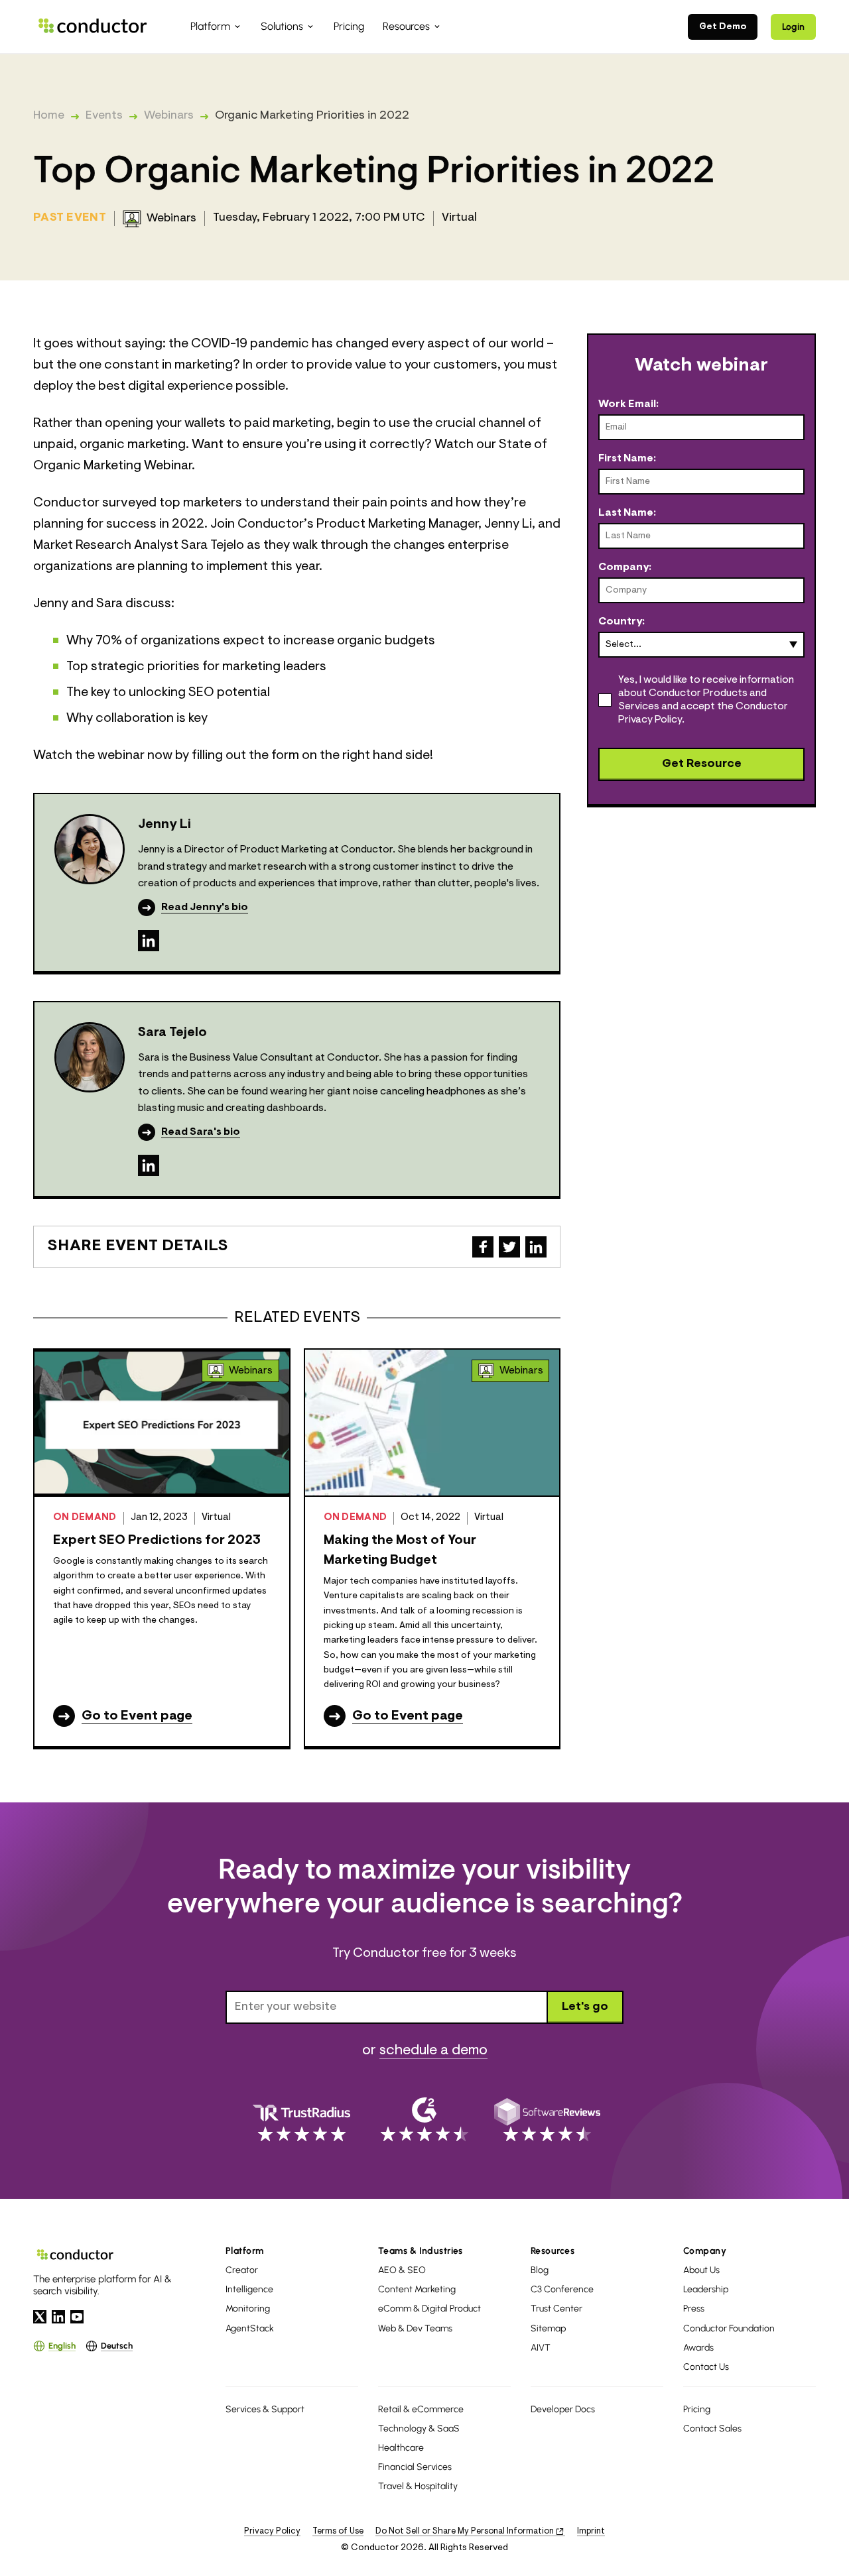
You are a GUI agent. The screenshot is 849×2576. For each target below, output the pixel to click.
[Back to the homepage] (93, 26)
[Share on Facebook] (483, 1247)
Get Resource (702, 764)
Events (104, 116)
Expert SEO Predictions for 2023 (157, 1541)
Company (705, 2251)
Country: (621, 622)
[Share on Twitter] (509, 1247)
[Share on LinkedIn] (536, 1247)
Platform (245, 2251)
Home (49, 116)
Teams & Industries (421, 2251)
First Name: (627, 459)
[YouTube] (77, 2317)
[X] (40, 2317)
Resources (553, 2251)
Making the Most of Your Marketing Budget (400, 1551)
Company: (625, 567)
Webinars (169, 116)
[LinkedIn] (149, 941)
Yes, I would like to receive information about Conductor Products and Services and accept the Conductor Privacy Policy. (706, 700)
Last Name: (627, 513)
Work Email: (628, 404)
